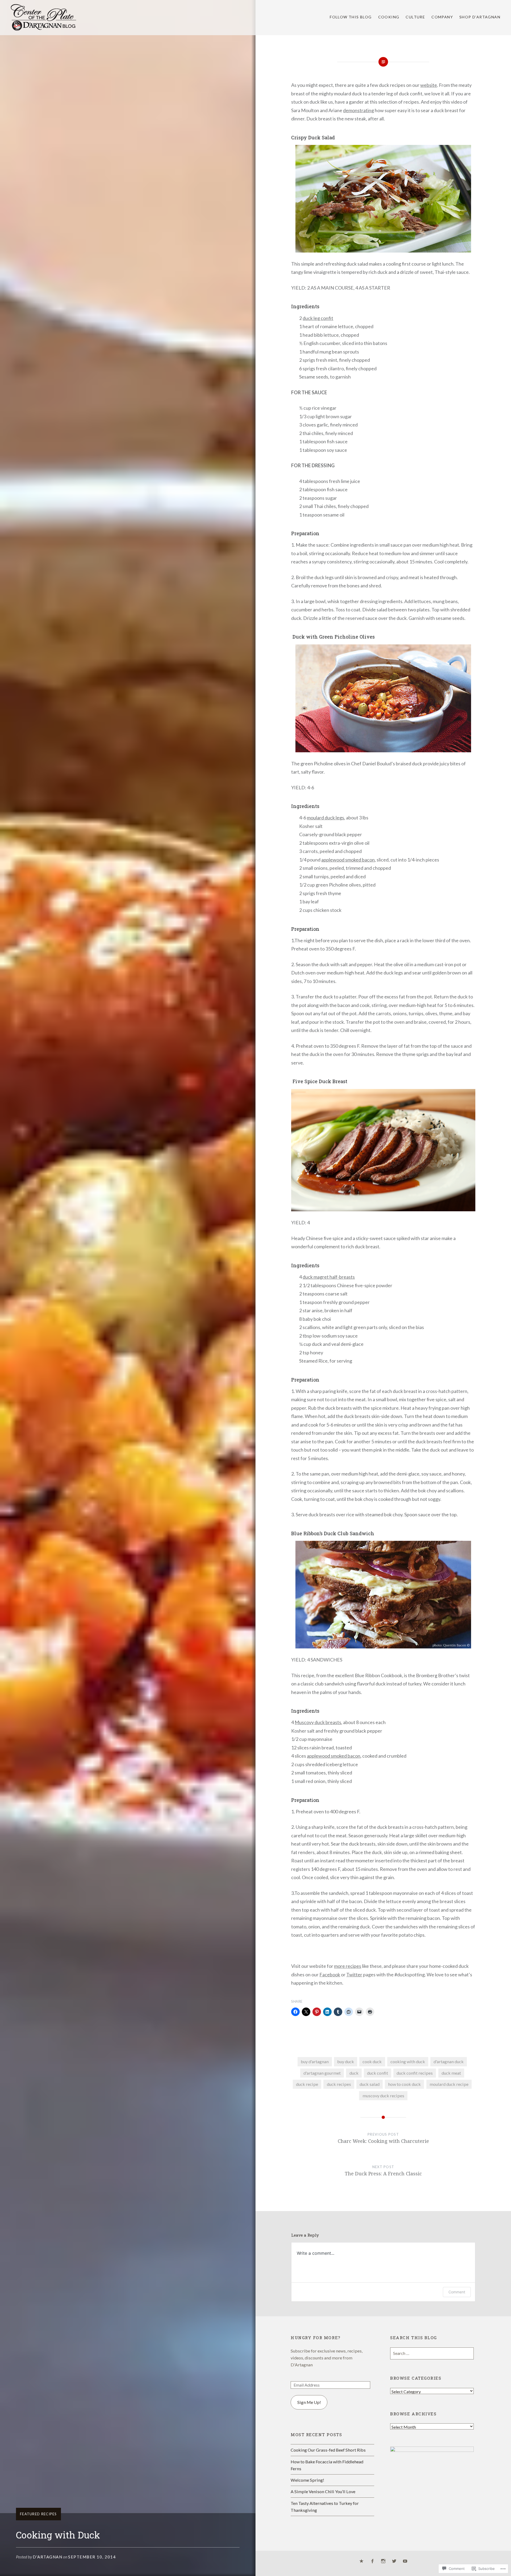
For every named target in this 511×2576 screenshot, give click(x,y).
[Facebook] (372, 2561)
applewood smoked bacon (348, 860)
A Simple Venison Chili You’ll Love (323, 2491)
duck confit (378, 2073)
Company (442, 17)
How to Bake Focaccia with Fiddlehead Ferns (327, 2465)
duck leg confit (318, 318)
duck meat (451, 2073)
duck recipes (339, 2084)
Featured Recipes (38, 2514)
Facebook (330, 1974)
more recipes (348, 1966)
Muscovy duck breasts (318, 1722)
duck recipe (307, 2084)
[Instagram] (383, 2561)
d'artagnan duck (449, 2061)
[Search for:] (432, 2353)
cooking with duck (408, 2061)
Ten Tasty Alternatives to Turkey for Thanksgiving (325, 2507)
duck (354, 2073)
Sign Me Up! (309, 2402)
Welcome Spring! (307, 2480)
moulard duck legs (325, 818)
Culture (415, 17)
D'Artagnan (48, 2557)
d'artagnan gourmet (322, 2073)
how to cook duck (404, 2084)
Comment (457, 2292)
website (429, 85)
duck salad (370, 2084)
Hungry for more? (316, 2338)
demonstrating (358, 110)
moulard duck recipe (449, 2084)
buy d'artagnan (315, 2061)
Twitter (354, 1974)
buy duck (346, 2061)
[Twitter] (394, 2561)
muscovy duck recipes (383, 2096)
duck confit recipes (415, 2073)
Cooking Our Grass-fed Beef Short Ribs (328, 2450)
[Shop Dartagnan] (361, 2561)
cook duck (372, 2061)
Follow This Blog (351, 17)
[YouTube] (405, 2561)
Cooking (389, 17)
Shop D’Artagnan (480, 17)
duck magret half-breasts (329, 1277)
